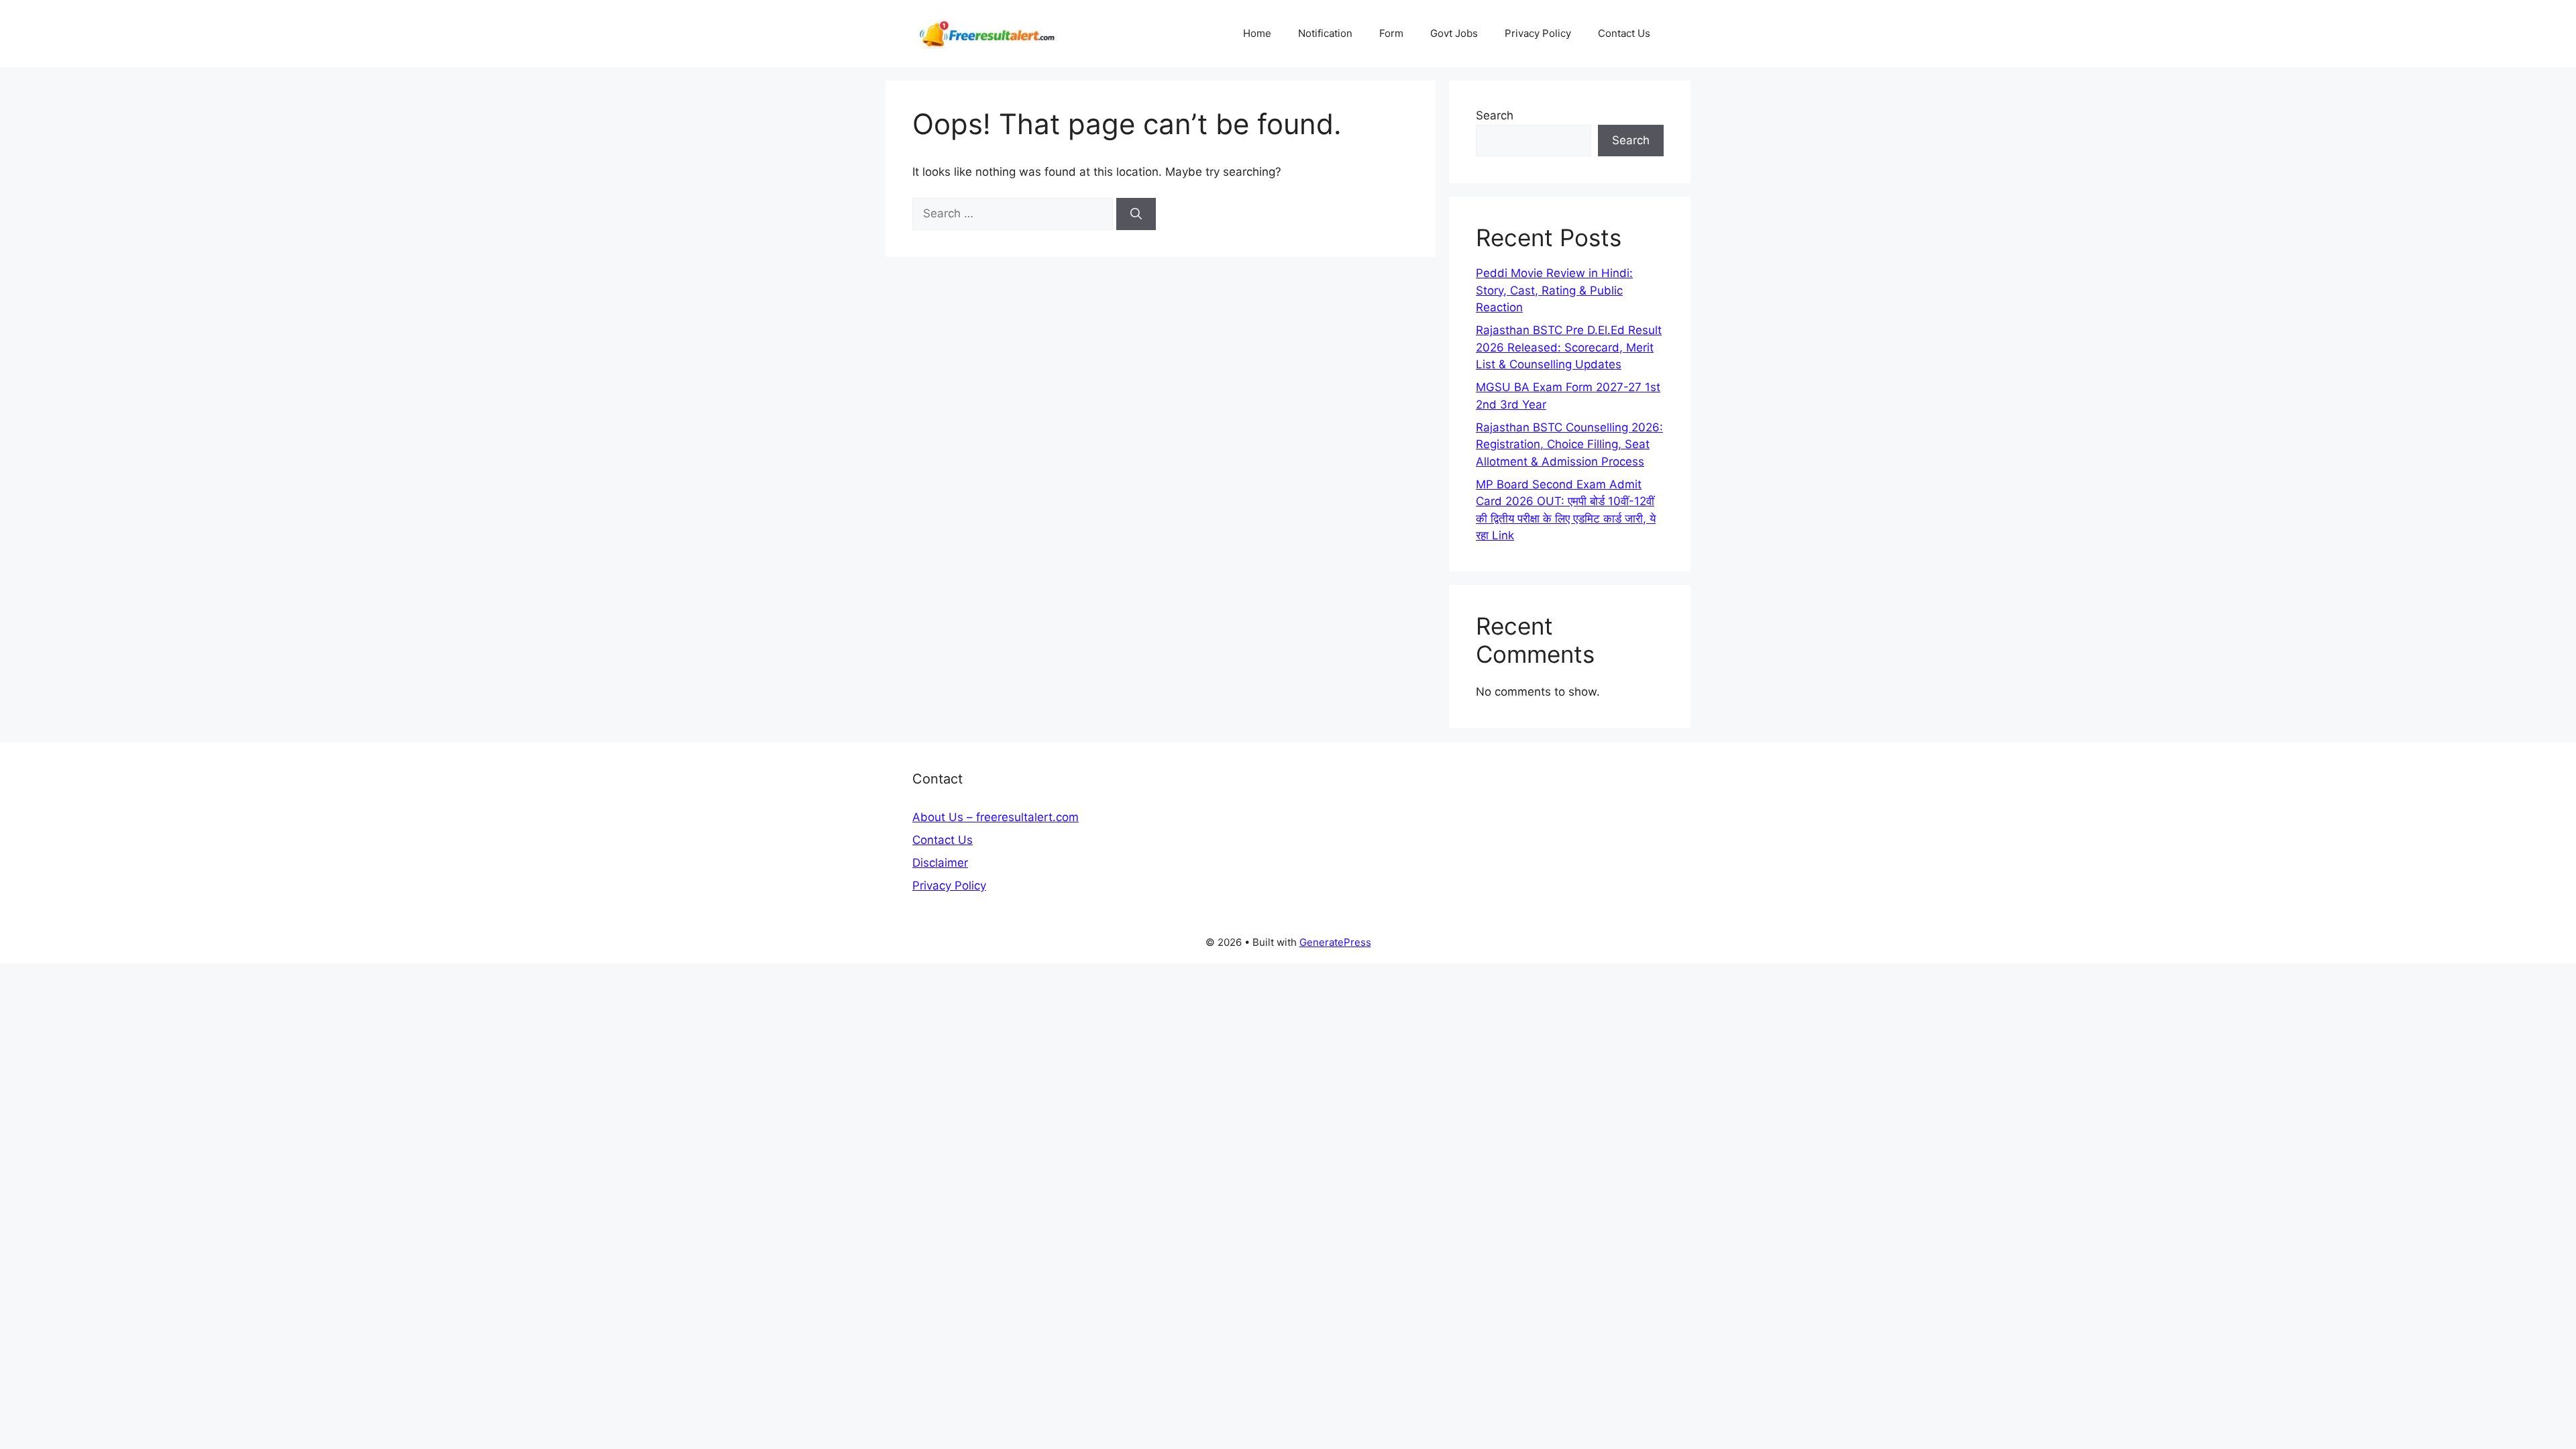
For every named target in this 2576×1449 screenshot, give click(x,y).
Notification (1325, 33)
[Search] (1136, 214)
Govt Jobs (1454, 33)
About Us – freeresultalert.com (996, 817)
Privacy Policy (1538, 33)
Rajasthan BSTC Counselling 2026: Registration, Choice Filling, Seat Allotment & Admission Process (1569, 444)
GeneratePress (1335, 942)
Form (1391, 33)
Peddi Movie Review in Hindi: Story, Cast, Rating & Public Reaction (1554, 290)
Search (1495, 115)
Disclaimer (940, 863)
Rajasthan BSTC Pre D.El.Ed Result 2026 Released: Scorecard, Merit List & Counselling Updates (1569, 347)
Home (1257, 33)
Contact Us (1624, 33)
